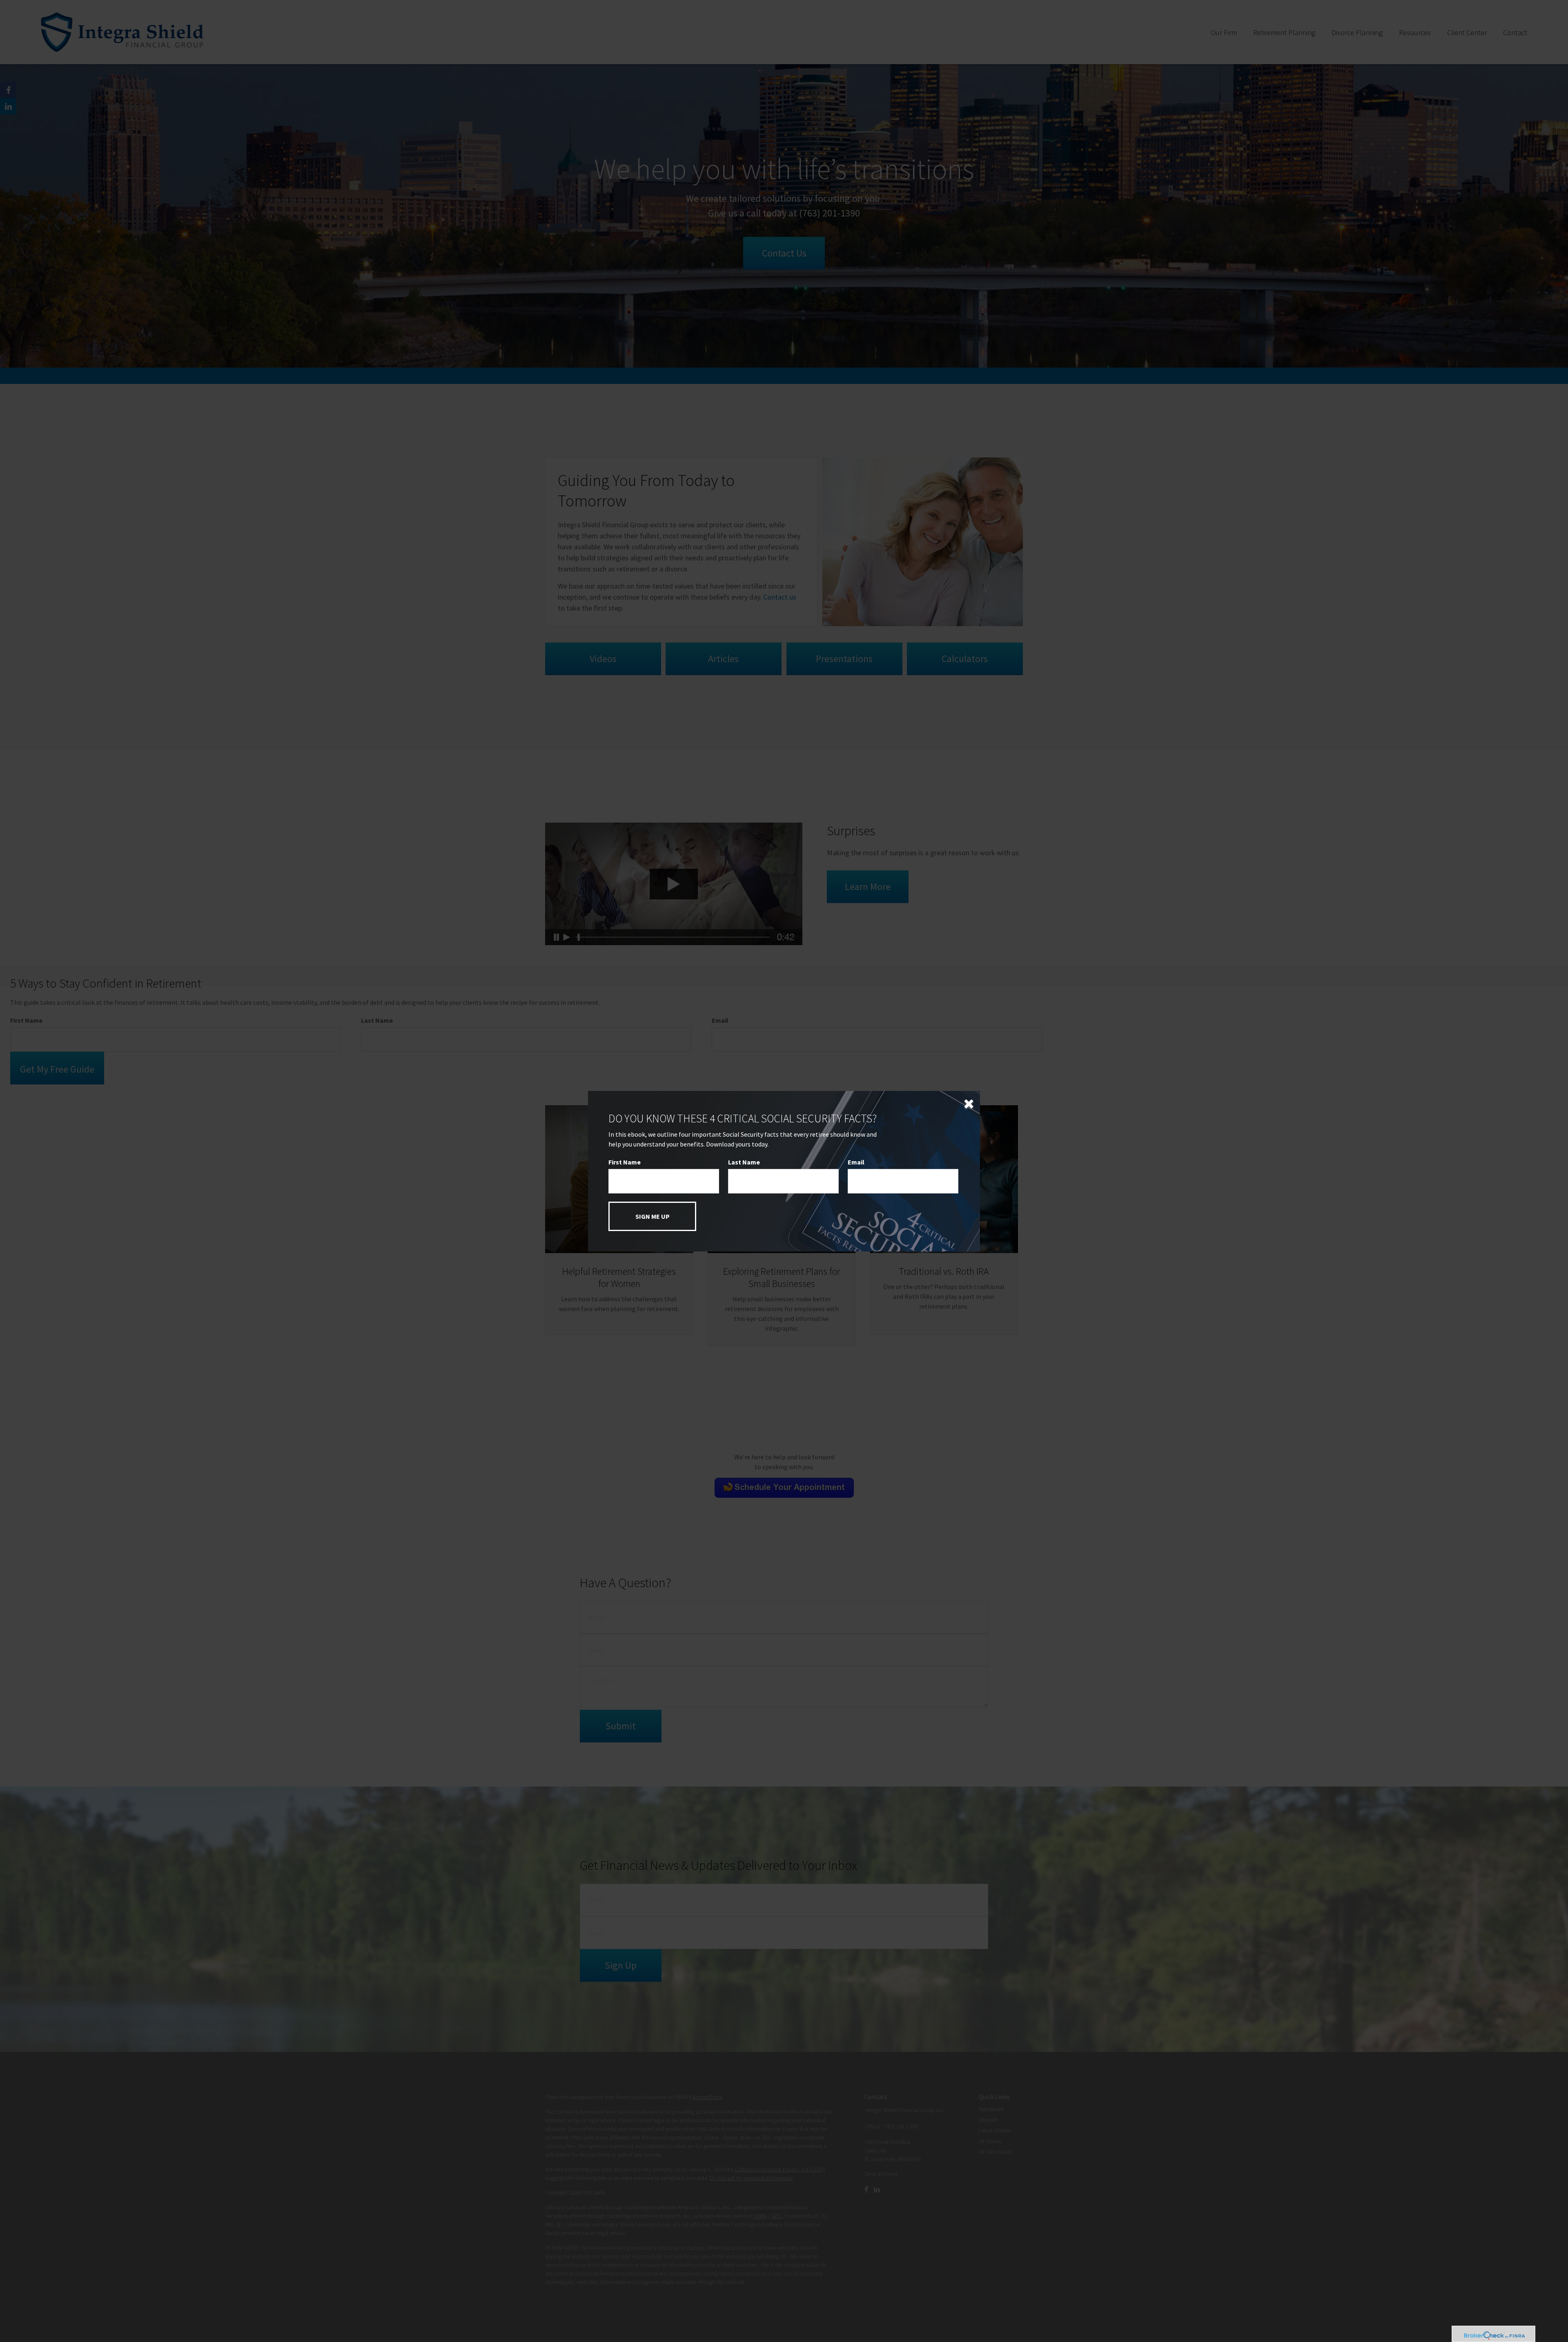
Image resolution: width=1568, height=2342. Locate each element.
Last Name (744, 1162)
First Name (625, 1162)
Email (856, 1162)
